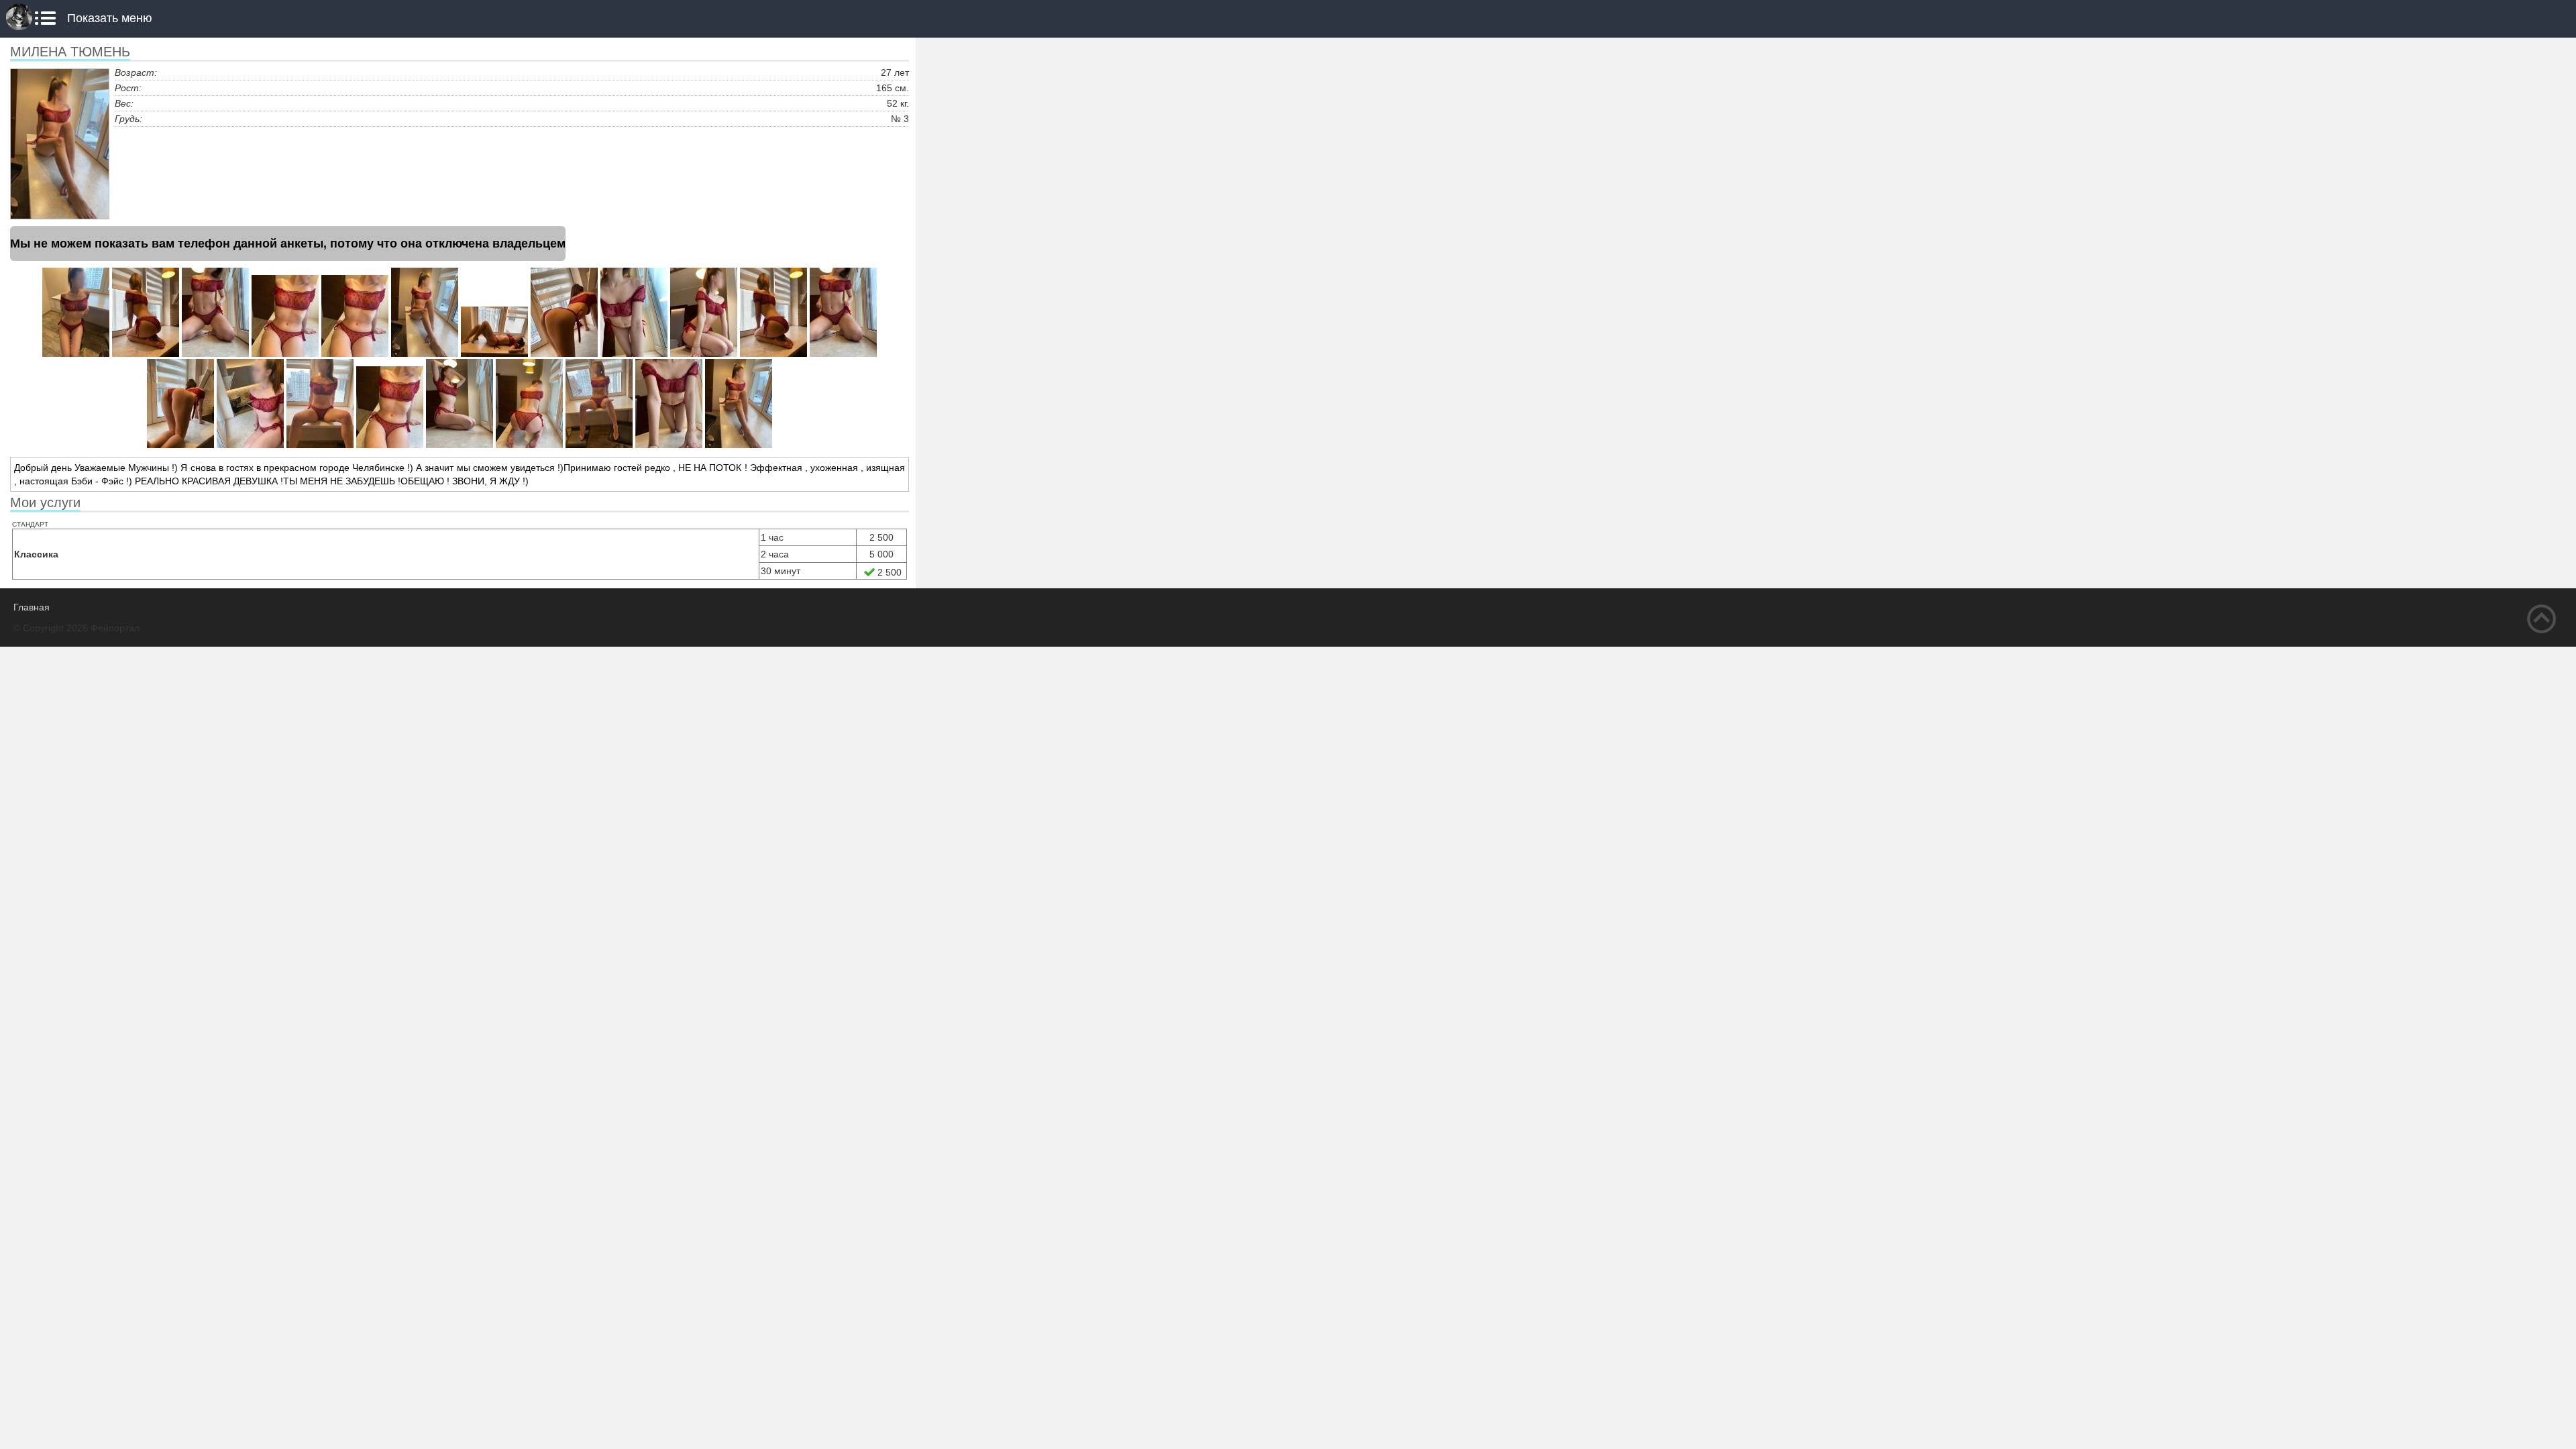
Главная (32, 607)
